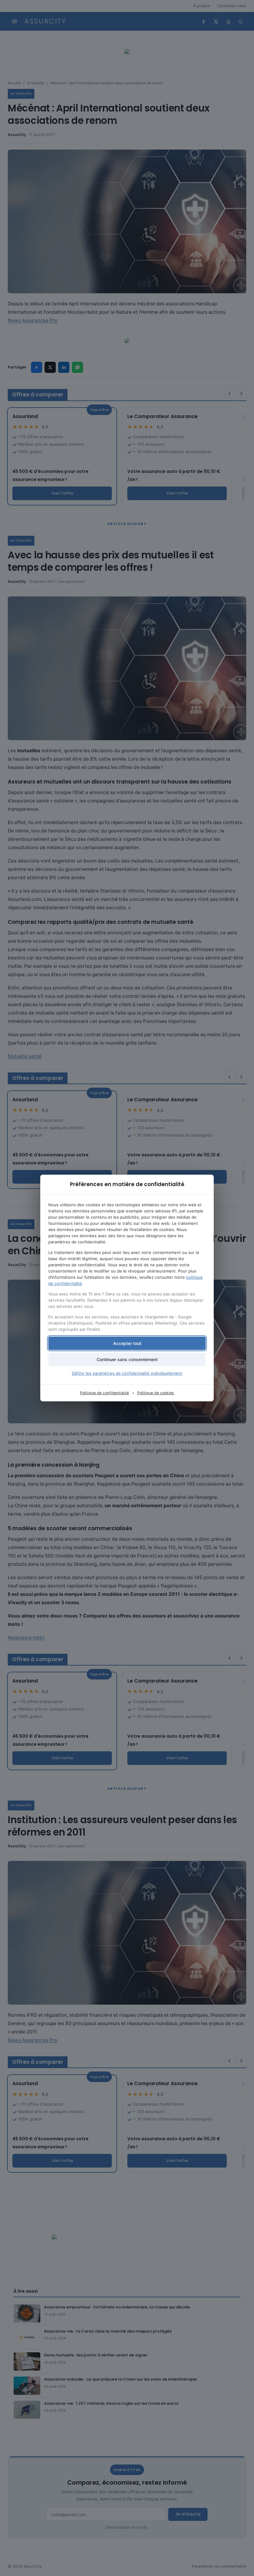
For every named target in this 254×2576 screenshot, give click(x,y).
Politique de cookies (156, 1393)
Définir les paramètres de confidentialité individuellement (127, 1373)
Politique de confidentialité (104, 1393)
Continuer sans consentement (127, 1359)
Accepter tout (127, 1343)
